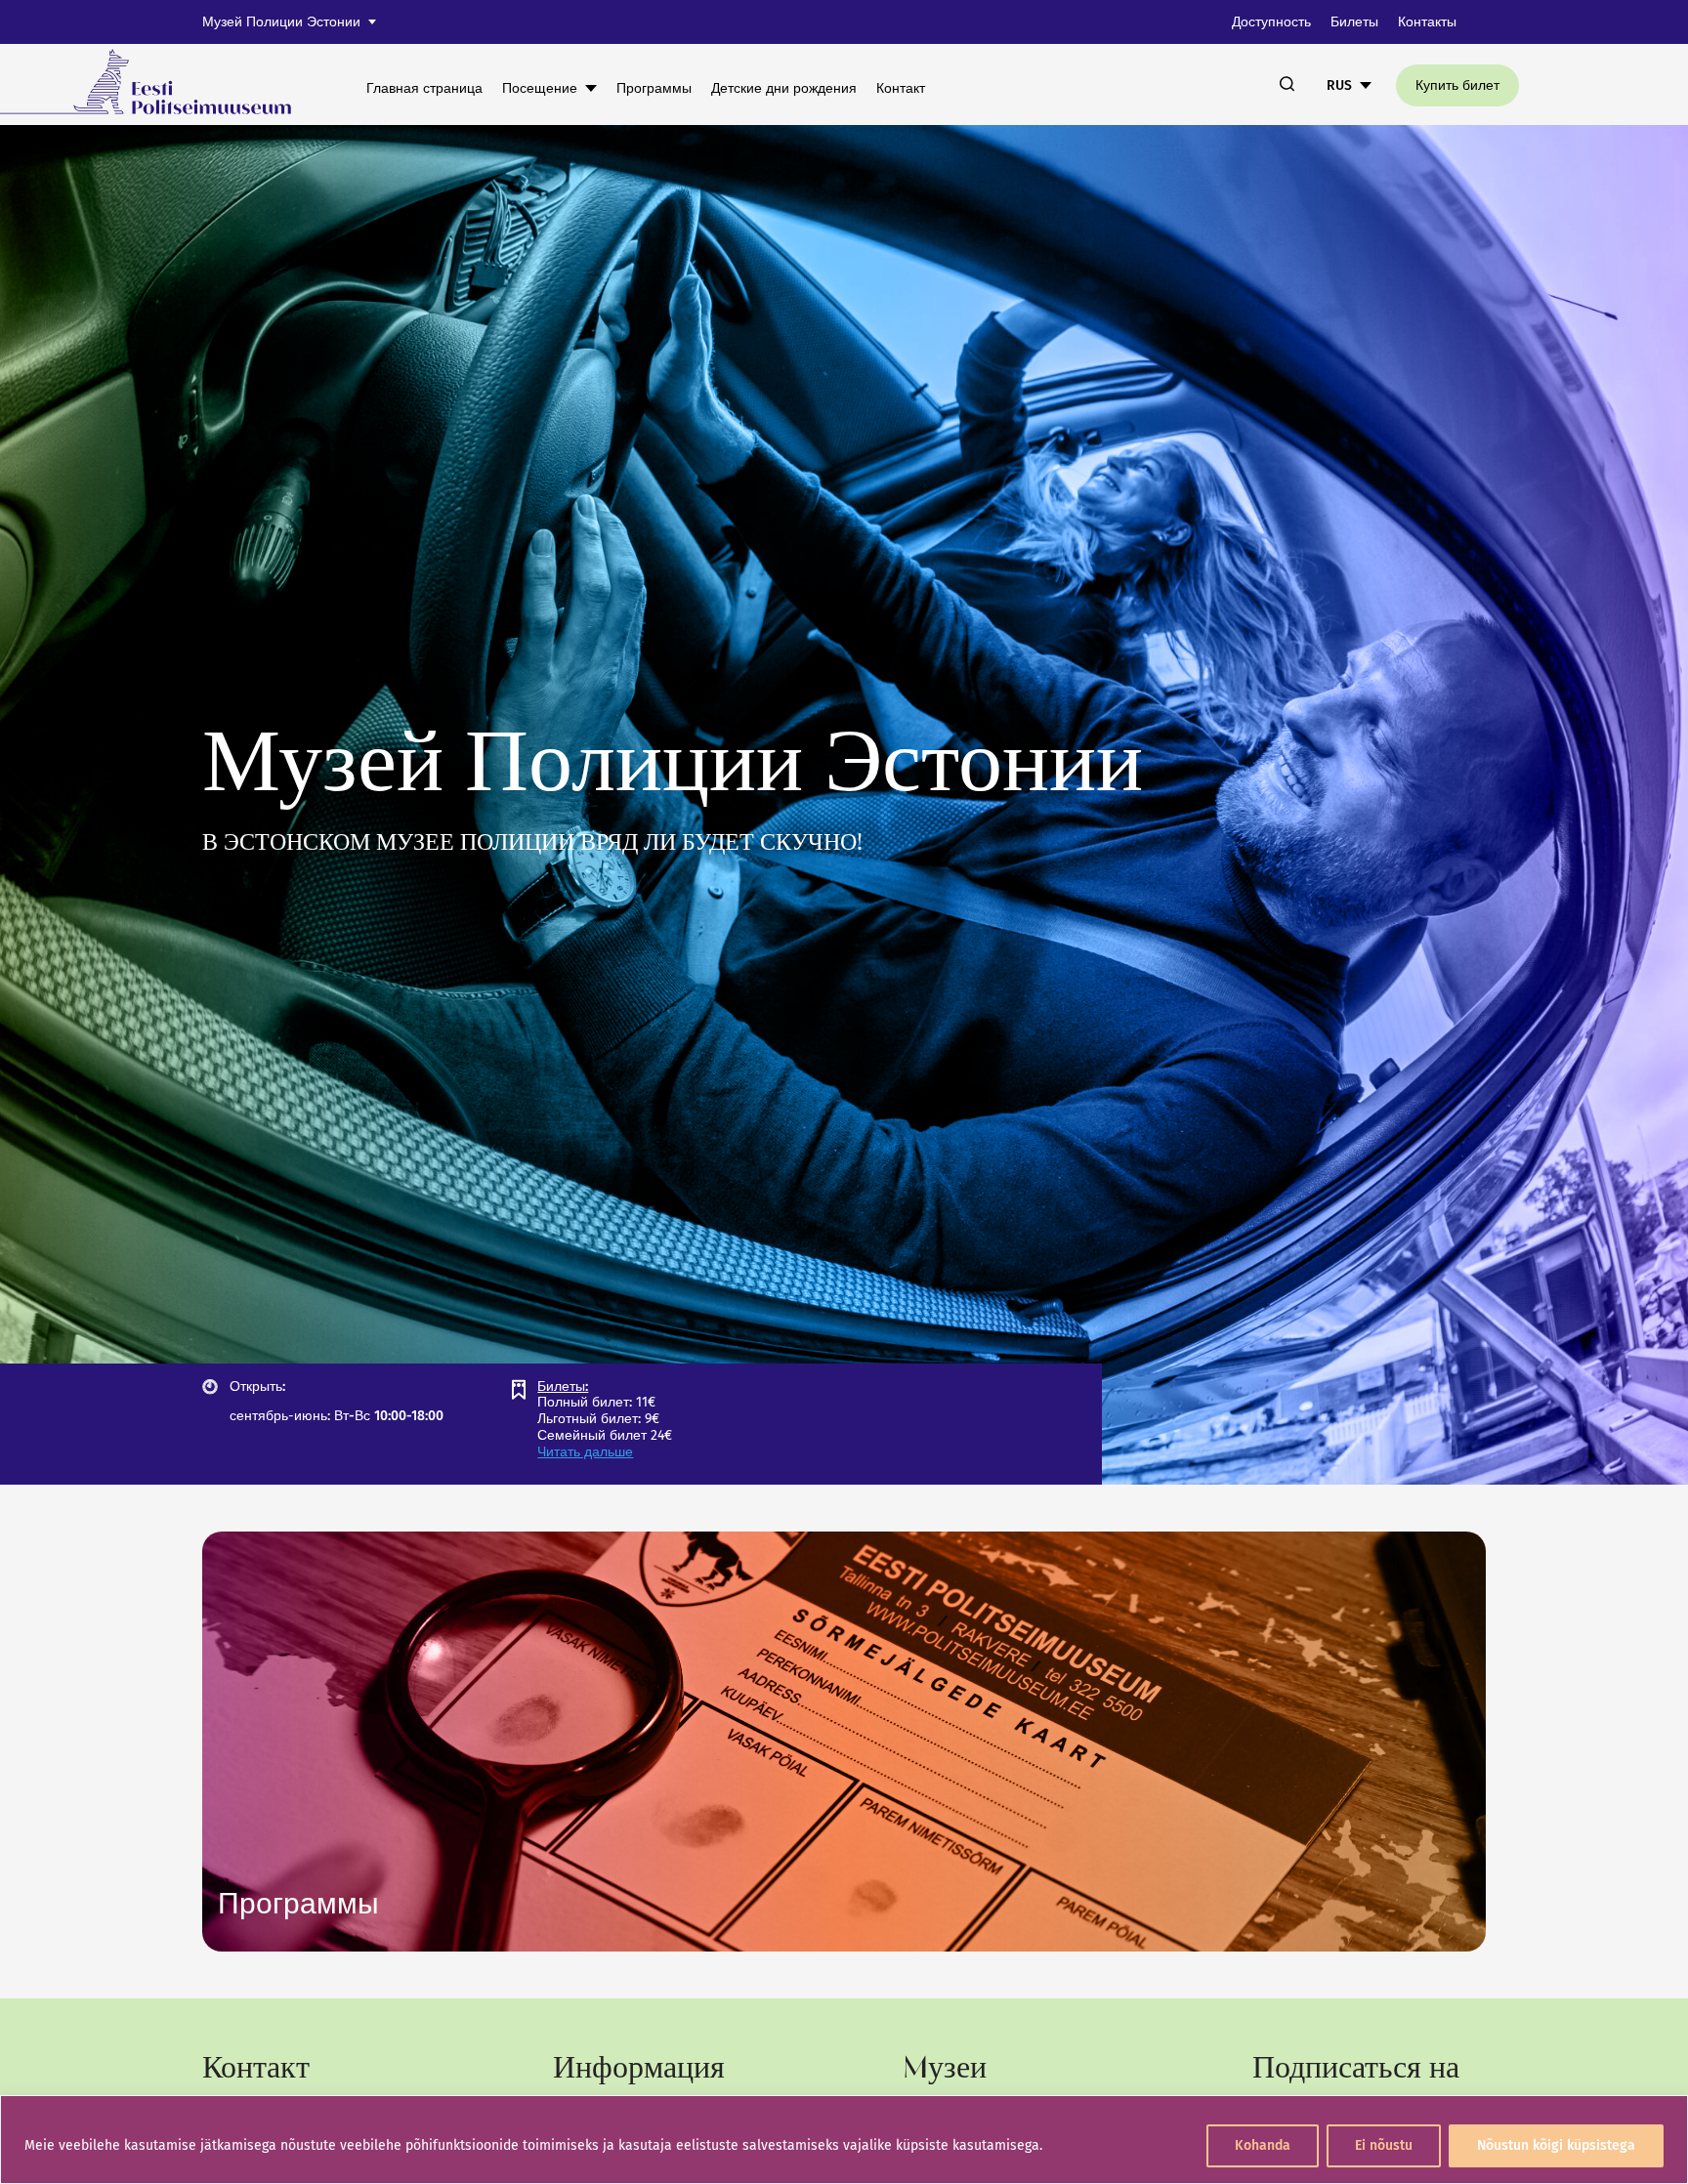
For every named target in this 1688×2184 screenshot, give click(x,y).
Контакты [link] (1427, 22)
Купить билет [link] (1457, 85)
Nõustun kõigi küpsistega (1556, 2145)
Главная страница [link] (424, 88)
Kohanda (1263, 2145)
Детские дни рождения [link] (784, 88)
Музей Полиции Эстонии (281, 22)
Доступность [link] (1271, 22)
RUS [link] (1339, 85)
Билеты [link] (1354, 22)
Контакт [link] (901, 88)
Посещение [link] (540, 88)
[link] (159, 84)
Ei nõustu (1384, 2145)
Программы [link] (654, 88)
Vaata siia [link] (298, 1904)
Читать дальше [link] (585, 1452)
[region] (844, 2140)
